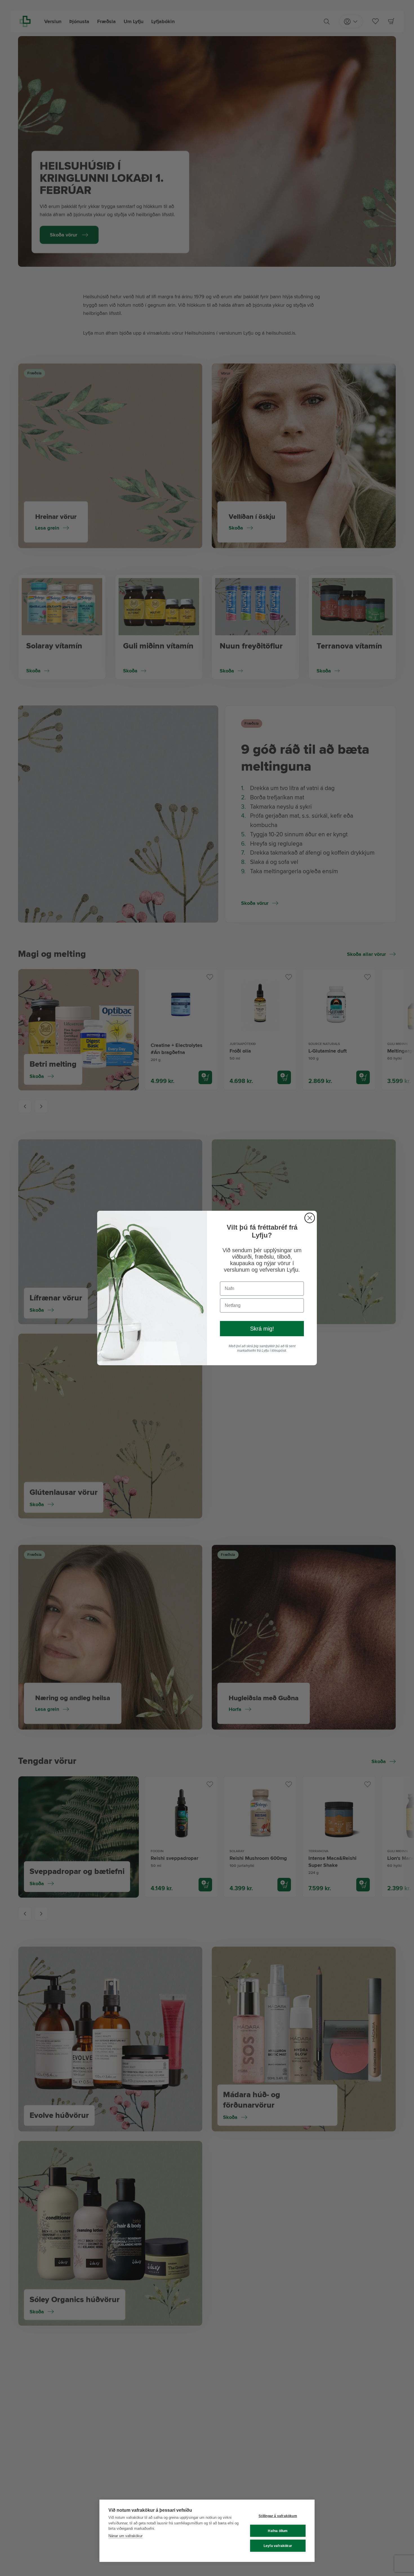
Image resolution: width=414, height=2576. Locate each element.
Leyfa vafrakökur (278, 2546)
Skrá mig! (262, 1329)
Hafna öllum (278, 2531)
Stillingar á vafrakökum (278, 2516)
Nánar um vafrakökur (125, 2536)
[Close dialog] (310, 1218)
